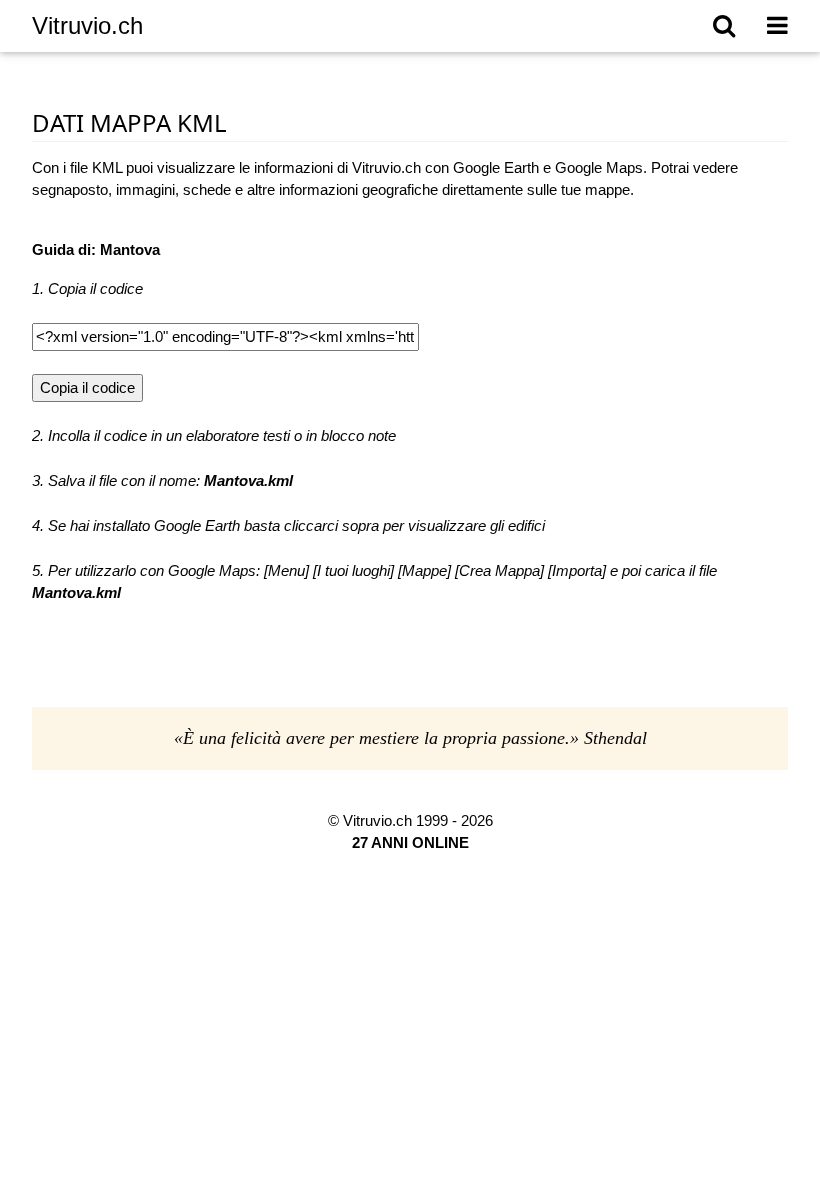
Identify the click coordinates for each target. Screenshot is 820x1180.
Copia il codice (87, 387)
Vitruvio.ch (87, 25)
